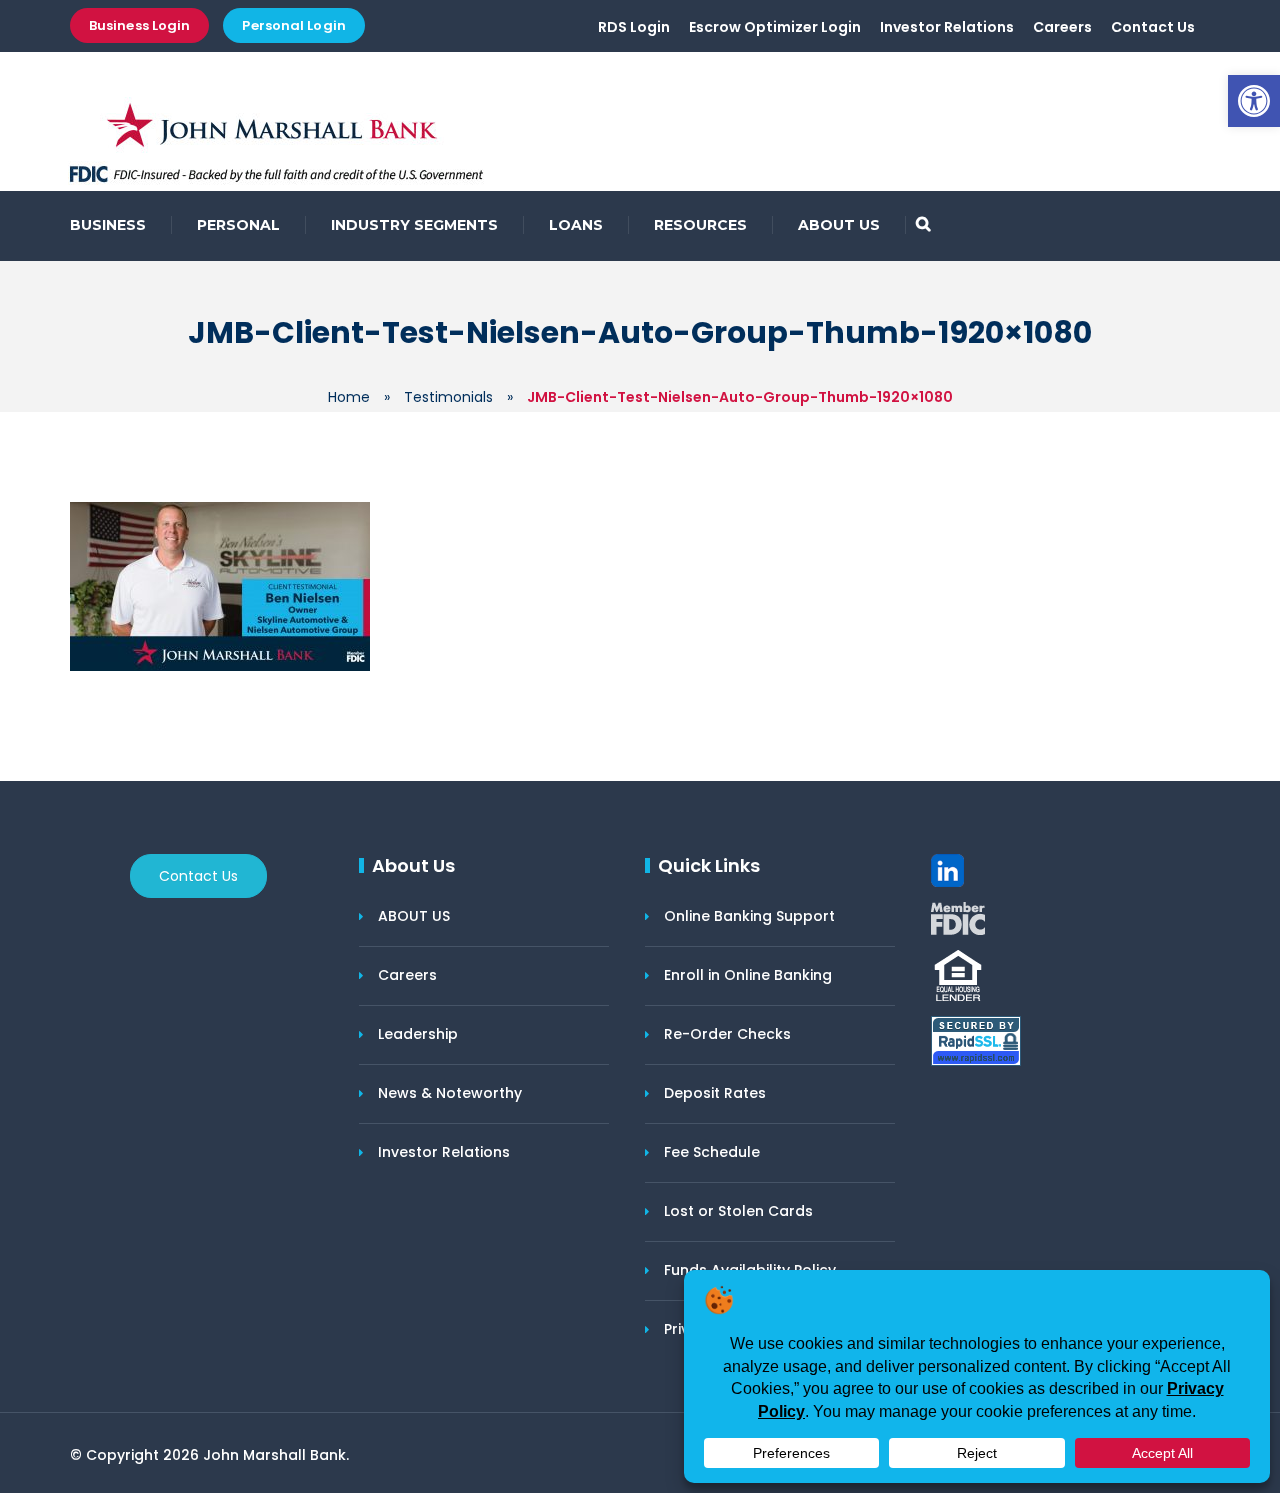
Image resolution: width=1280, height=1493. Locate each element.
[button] (1254, 101)
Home (349, 397)
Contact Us (1153, 27)
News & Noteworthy (450, 1093)
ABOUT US (839, 225)
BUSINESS (108, 225)
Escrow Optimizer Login (775, 27)
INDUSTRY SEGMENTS (414, 225)
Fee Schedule (712, 1152)
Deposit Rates (715, 1093)
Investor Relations (947, 27)
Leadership (418, 1034)
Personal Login (293, 25)
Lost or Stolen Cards (738, 1211)
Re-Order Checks (727, 1034)
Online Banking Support (749, 916)
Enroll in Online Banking (748, 975)
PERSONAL (238, 225)
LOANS (576, 225)
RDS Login (634, 27)
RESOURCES (700, 225)
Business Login (139, 25)
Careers (1062, 27)
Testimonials (448, 397)
